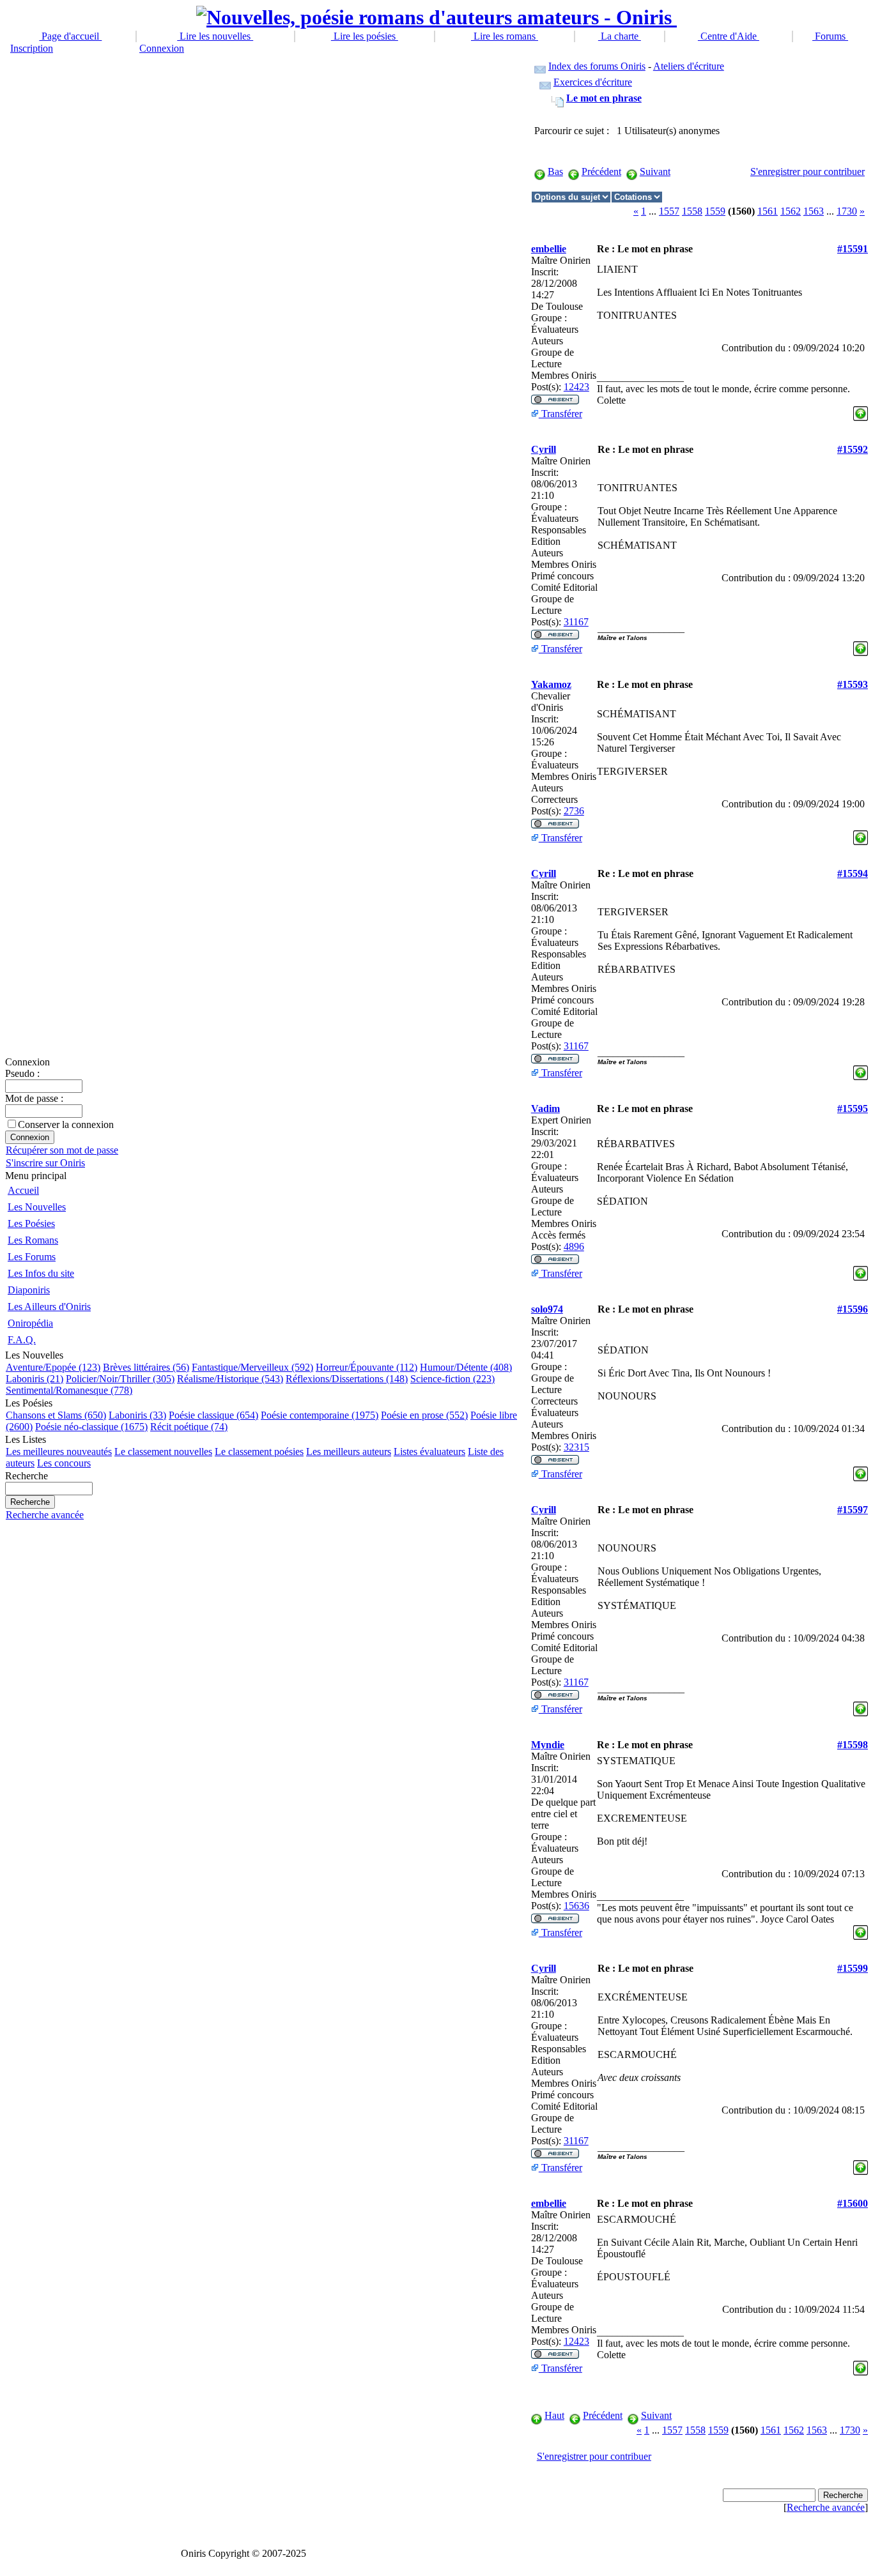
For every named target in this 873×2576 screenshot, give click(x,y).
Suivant (655, 171)
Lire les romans (505, 36)
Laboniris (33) (137, 1415)
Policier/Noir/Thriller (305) (120, 1379)
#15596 (853, 1309)
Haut (554, 2415)
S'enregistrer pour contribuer (807, 171)
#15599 (853, 1968)
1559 (715, 211)
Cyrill (544, 449)
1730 (847, 211)
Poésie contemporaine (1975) (320, 1415)
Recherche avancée (45, 1515)
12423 (576, 387)
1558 (692, 211)
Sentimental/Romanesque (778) (69, 1390)
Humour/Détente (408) (466, 1367)
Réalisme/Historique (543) (230, 1379)
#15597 (853, 1510)
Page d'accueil (70, 36)
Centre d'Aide (729, 36)
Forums (830, 36)
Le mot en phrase (604, 98)
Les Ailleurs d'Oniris (49, 1307)
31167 (576, 622)
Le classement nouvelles (163, 1452)
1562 (791, 211)
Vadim (545, 1109)
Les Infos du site (41, 1273)
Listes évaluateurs (429, 1452)
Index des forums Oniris (597, 66)
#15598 (853, 1745)
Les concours (64, 1463)
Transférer (560, 414)
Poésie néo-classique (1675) (91, 1427)
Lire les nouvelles (215, 36)
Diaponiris (29, 1290)
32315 (576, 1447)
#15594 (853, 873)
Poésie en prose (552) (424, 1415)
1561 (768, 211)
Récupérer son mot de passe (62, 1150)
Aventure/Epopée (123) (53, 1367)
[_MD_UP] (861, 410)
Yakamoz (551, 684)
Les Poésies (31, 1223)
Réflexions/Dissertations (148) (347, 1379)
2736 (574, 811)
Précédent (601, 171)
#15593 (853, 684)
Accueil (23, 1190)
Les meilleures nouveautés (59, 1452)
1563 (814, 211)
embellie (549, 249)
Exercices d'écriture (593, 82)
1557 (669, 211)
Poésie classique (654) (213, 1415)
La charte (620, 36)
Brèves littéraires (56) (146, 1367)
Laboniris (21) (35, 1379)
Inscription (32, 48)
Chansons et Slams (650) (56, 1415)
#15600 (853, 2203)
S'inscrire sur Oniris (45, 1163)
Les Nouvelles (37, 1207)
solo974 (547, 1309)
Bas (555, 171)
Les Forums (32, 1257)
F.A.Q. (22, 1340)
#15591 (853, 249)
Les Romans (33, 1240)
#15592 (853, 449)
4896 (574, 1246)
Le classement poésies (259, 1452)
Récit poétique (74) (189, 1427)
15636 (576, 1906)
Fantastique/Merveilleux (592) (252, 1367)
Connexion (162, 48)
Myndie (548, 1745)
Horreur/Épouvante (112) (367, 1367)
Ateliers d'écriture (689, 66)
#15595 (853, 1109)
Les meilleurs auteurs (349, 1452)
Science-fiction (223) (452, 1379)
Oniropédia (30, 1323)
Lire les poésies (365, 36)
